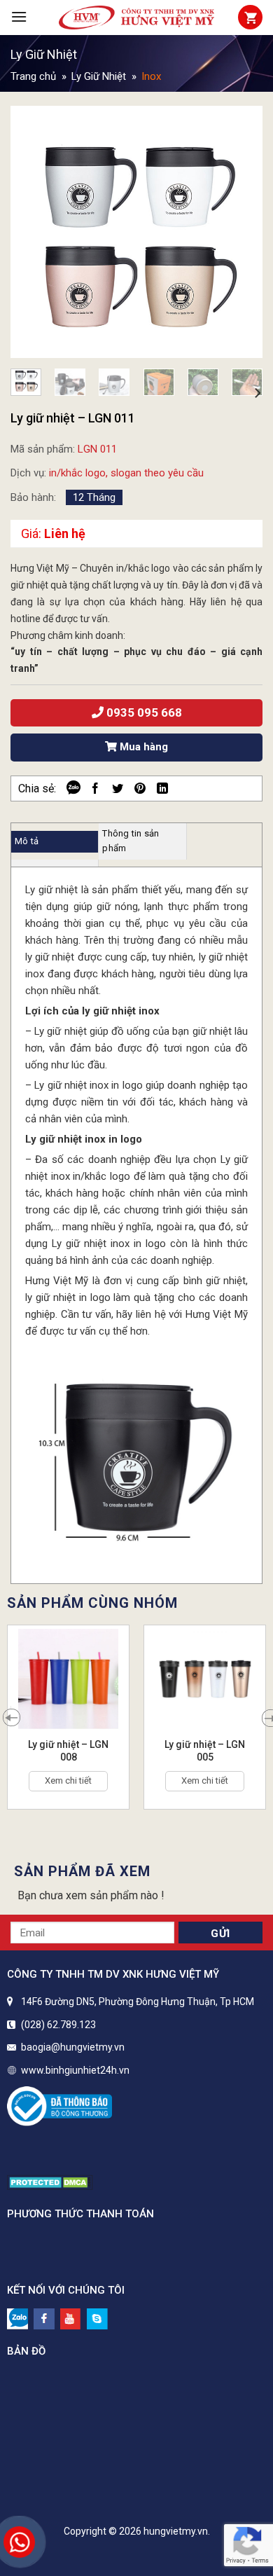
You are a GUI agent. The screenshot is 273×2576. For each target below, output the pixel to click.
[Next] (240, 232)
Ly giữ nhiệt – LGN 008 (68, 1751)
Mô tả (27, 841)
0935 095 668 (143, 712)
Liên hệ (65, 533)
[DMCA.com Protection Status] (50, 2181)
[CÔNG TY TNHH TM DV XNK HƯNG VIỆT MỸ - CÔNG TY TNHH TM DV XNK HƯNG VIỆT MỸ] (136, 18)
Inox (151, 76)
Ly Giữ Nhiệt (44, 54)
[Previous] (33, 232)
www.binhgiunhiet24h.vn (75, 2070)
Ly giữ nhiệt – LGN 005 (205, 1751)
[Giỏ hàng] (250, 17)
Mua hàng (142, 747)
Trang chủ (33, 76)
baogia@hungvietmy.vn (73, 2047)
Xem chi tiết (68, 1781)
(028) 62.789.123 (58, 2025)
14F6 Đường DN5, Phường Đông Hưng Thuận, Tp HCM (138, 2002)
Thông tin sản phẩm (131, 841)
